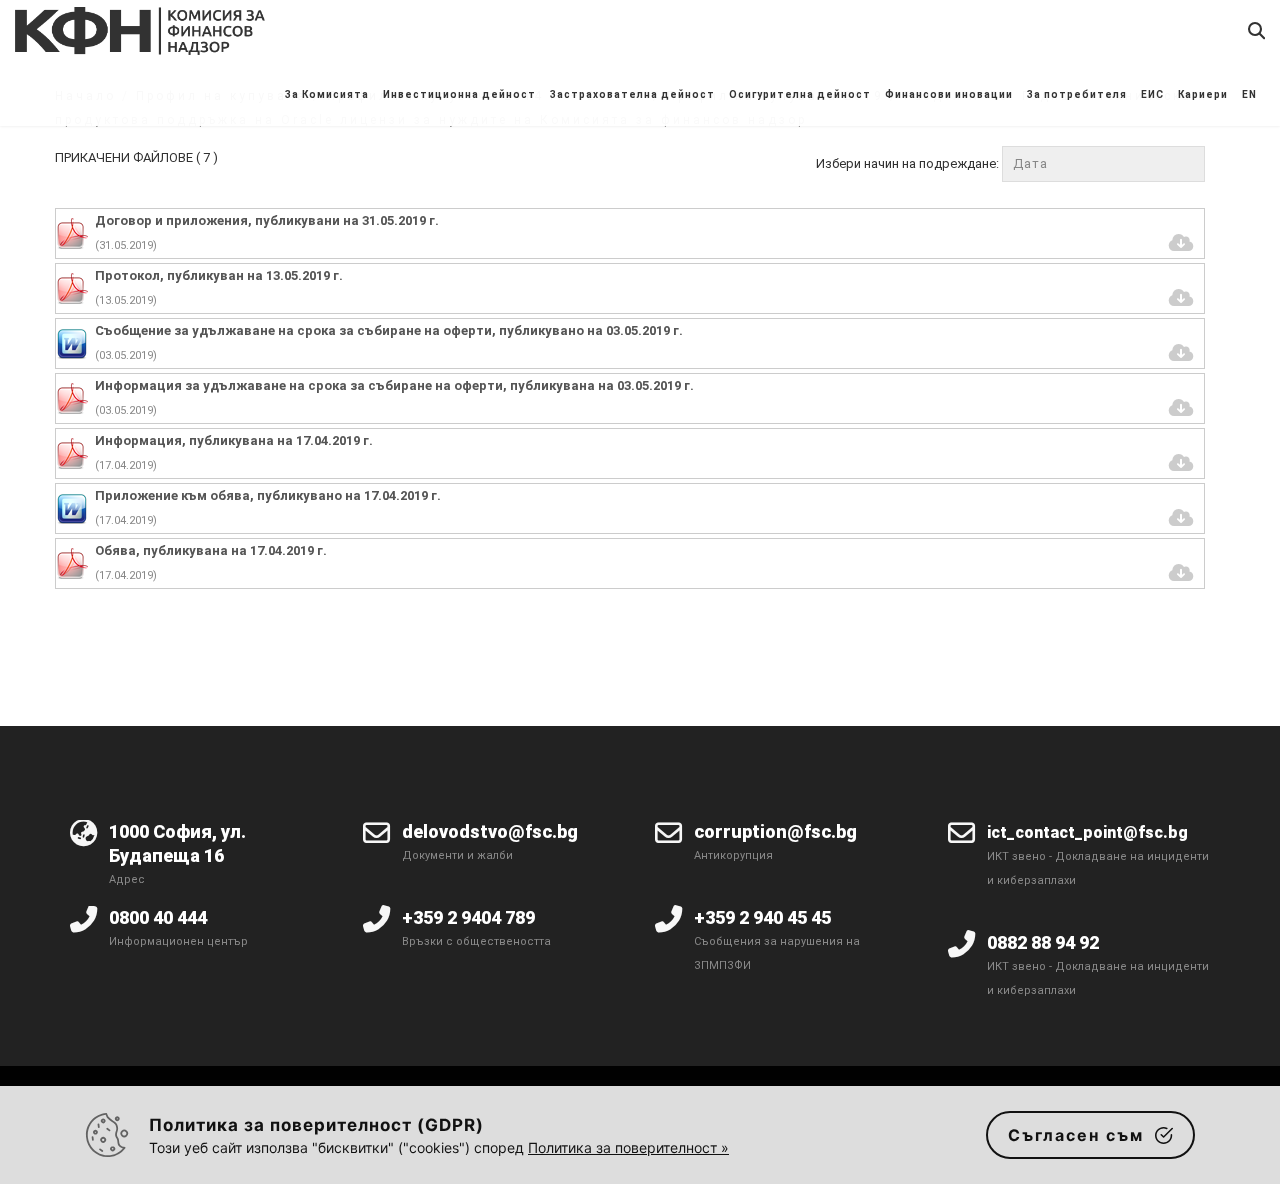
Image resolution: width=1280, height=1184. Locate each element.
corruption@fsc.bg (775, 831)
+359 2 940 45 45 (762, 917)
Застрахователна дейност (632, 94)
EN (1249, 94)
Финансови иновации (949, 94)
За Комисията (327, 94)
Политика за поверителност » (628, 1147)
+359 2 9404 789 (468, 917)
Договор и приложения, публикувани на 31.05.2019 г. (267, 220)
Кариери (1203, 94)
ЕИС (1152, 94)
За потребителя (1077, 94)
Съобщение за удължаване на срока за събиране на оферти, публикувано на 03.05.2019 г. (389, 330)
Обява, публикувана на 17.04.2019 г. (211, 550)
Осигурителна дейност (800, 94)
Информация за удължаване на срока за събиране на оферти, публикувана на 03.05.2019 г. (394, 385)
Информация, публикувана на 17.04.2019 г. (234, 440)
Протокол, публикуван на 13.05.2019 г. (219, 275)
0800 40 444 (158, 917)
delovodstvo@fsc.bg (490, 831)
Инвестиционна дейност (459, 94)
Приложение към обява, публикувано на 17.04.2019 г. (268, 495)
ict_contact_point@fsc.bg (1087, 832)
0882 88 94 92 (1043, 942)
